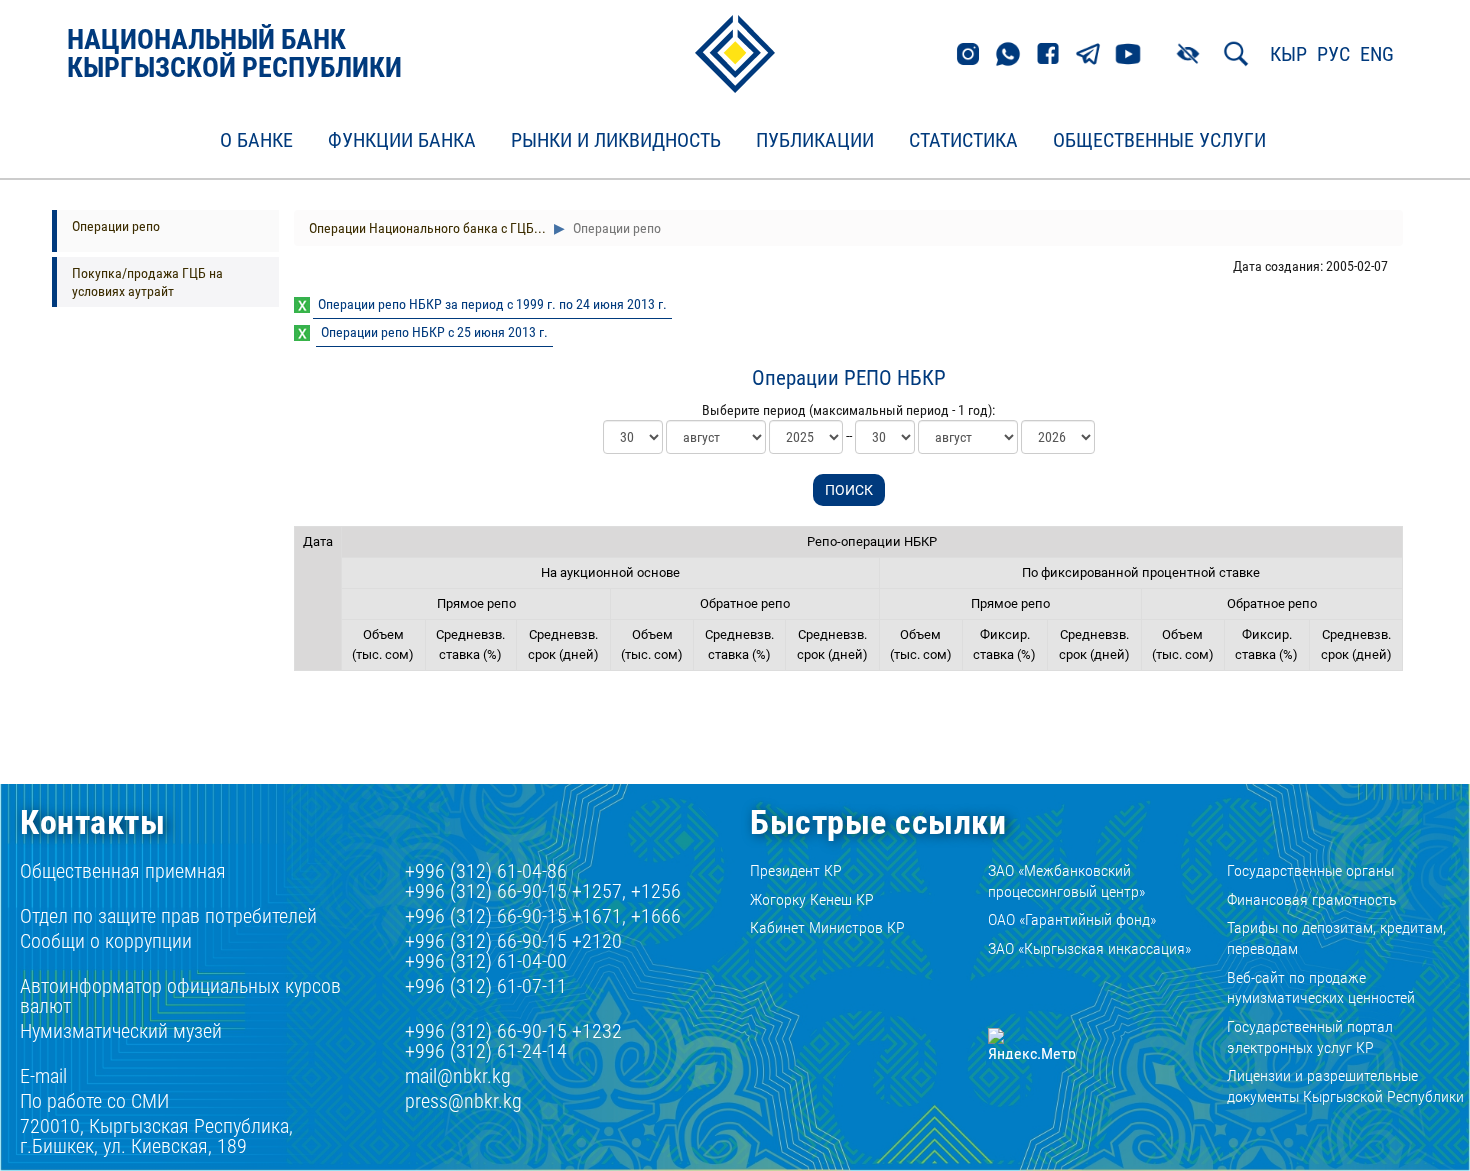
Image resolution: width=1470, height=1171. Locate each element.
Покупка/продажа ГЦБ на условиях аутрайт (147, 282)
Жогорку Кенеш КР (812, 899)
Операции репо (116, 226)
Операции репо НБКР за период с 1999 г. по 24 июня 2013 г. (492, 304)
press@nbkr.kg (463, 1101)
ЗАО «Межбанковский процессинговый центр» (1066, 881)
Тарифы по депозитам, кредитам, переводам (1336, 938)
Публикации (815, 141)
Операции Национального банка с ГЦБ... (427, 228)
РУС (1333, 54)
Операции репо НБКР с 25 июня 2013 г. (434, 332)
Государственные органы (1310, 870)
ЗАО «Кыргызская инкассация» (1089, 948)
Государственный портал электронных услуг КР (1310, 1037)
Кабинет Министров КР (827, 927)
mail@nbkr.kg (458, 1076)
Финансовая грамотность (1312, 899)
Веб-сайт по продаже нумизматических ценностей (1321, 988)
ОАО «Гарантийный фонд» (1072, 919)
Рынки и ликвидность (616, 141)
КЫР (1288, 54)
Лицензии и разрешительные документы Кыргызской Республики (1345, 1086)
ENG (1377, 54)
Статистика (963, 141)
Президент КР (796, 870)
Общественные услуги (1159, 141)
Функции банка (402, 141)
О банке (256, 141)
